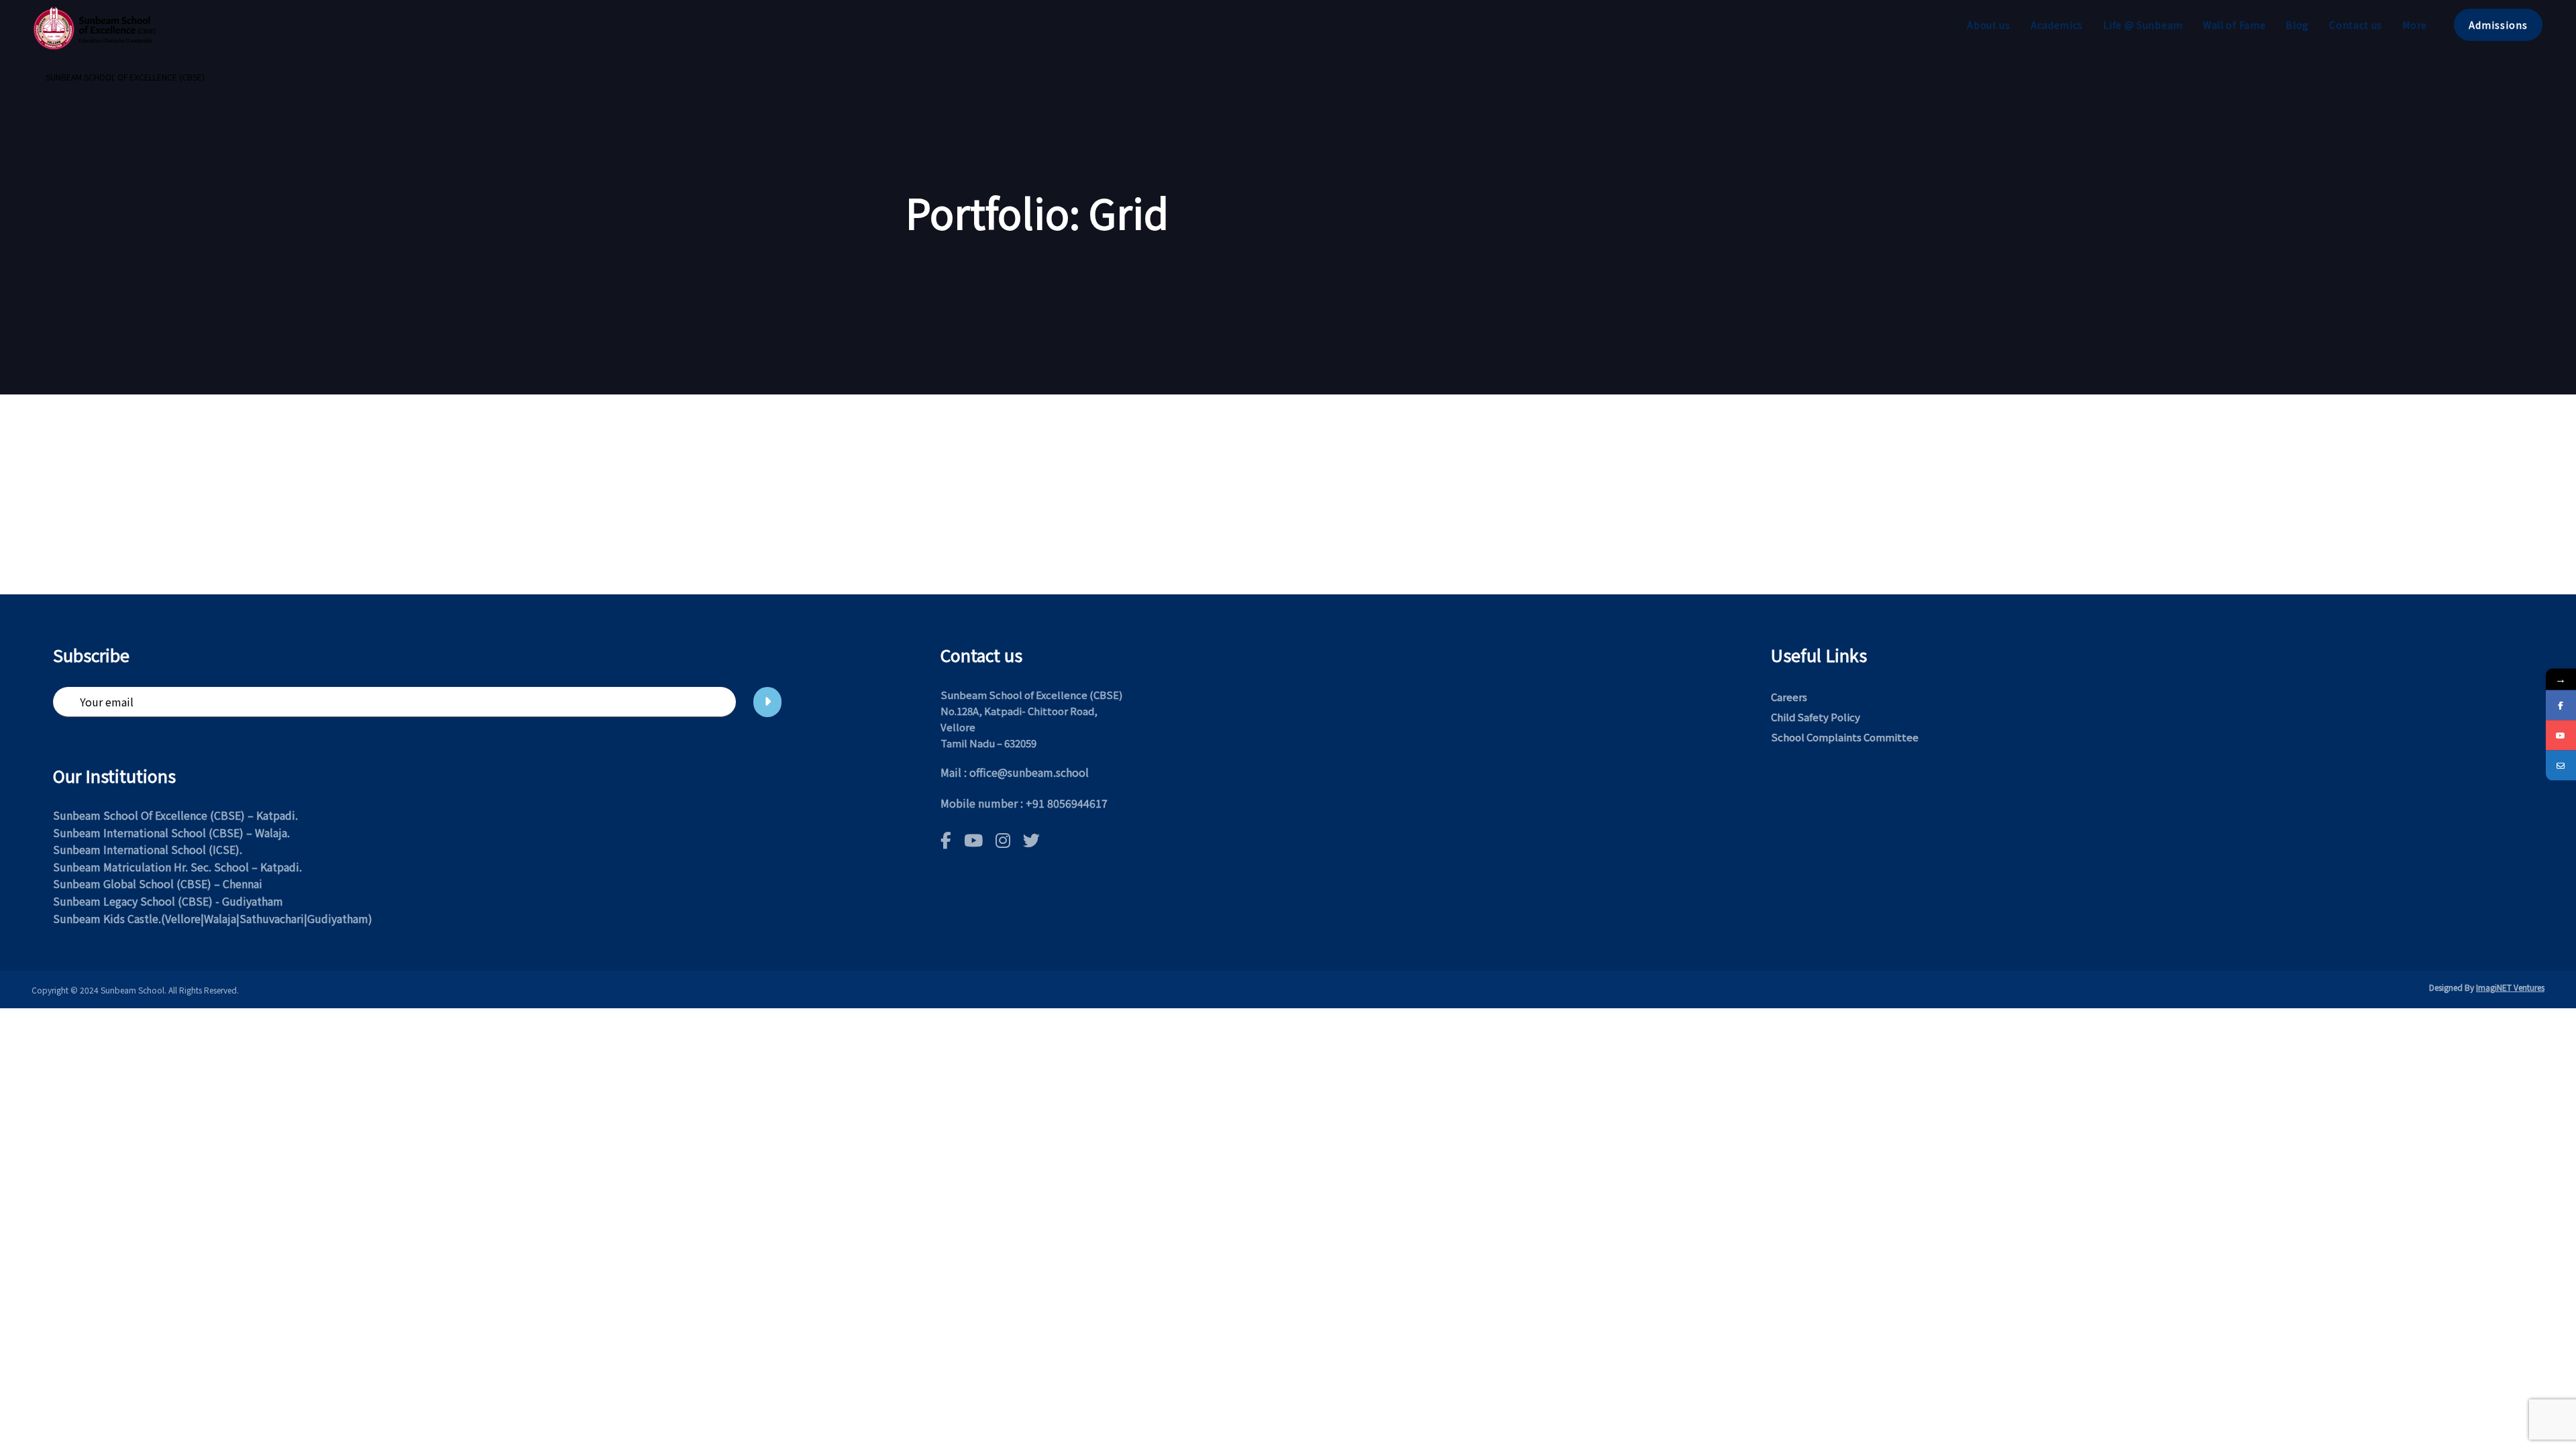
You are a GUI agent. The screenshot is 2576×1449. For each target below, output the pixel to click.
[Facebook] (2561, 705)
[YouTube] (2561, 736)
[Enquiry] (2561, 766)
